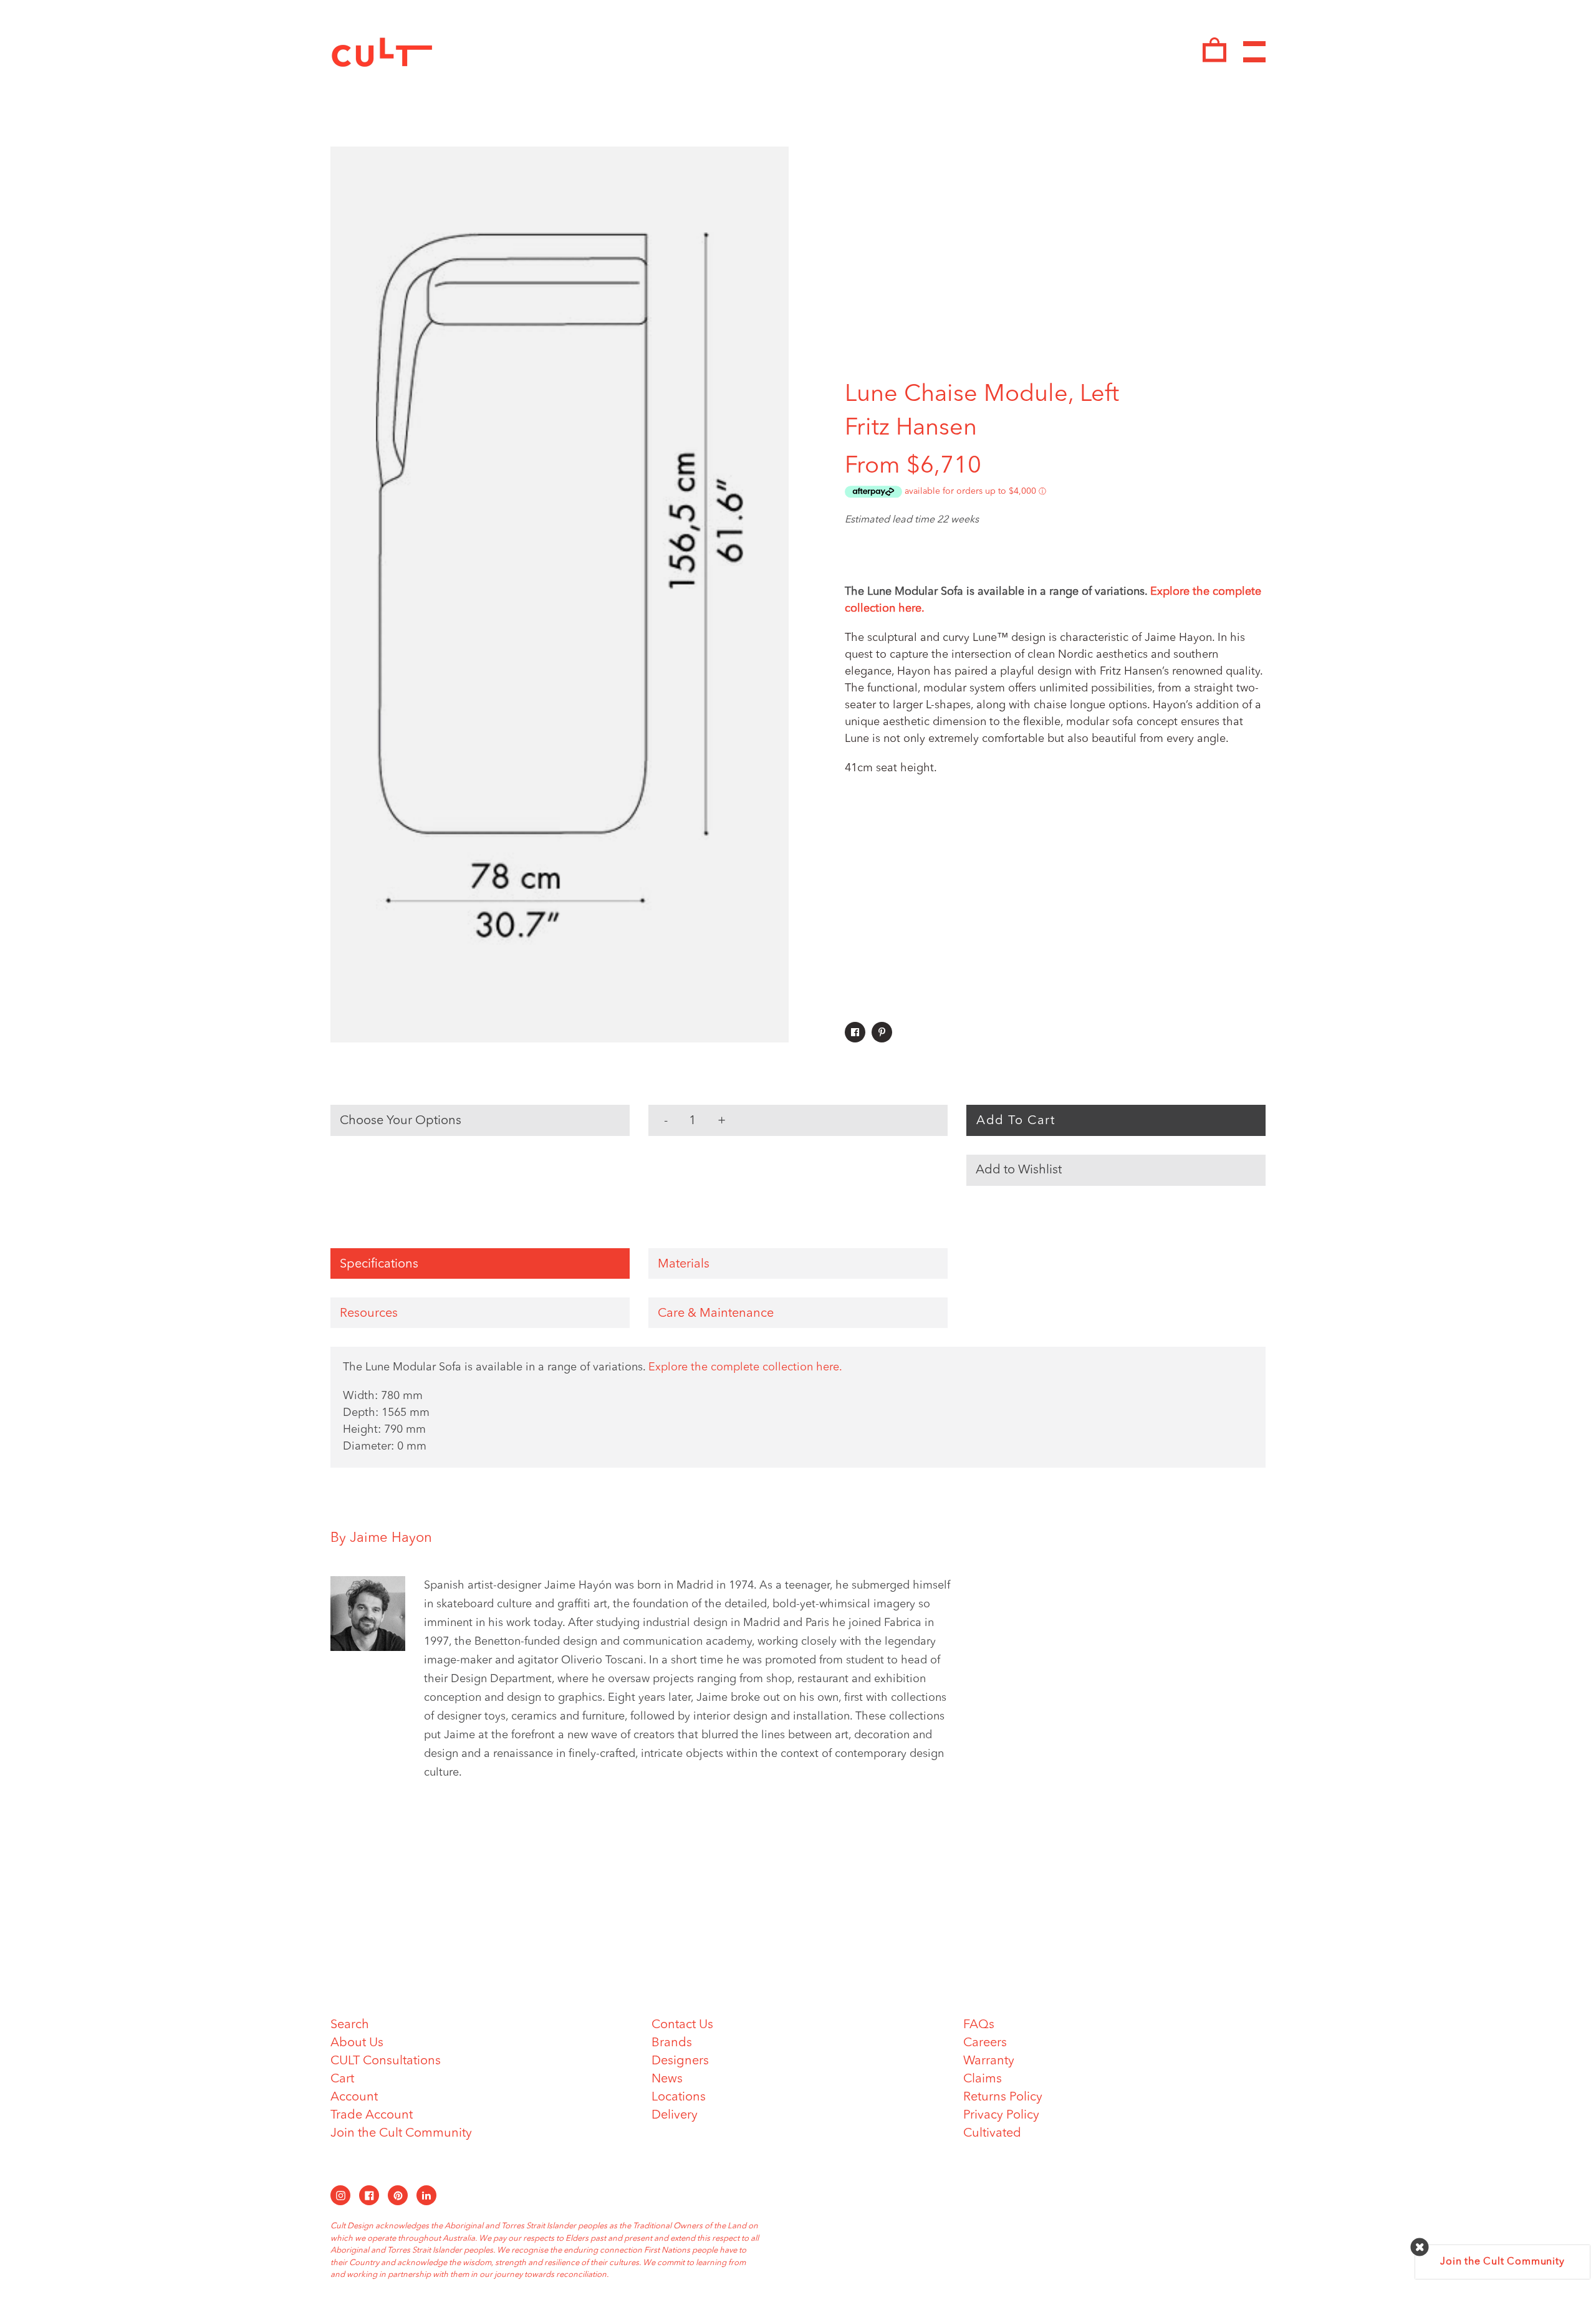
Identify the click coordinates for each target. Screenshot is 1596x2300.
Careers (985, 2043)
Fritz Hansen (911, 428)
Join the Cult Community (401, 2134)
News (667, 2079)
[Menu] (1254, 52)
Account (354, 2097)
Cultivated (992, 2134)
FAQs (979, 2025)
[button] (1116, 1170)
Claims (983, 2079)
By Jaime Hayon (381, 1538)
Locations (679, 2097)
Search (350, 2025)
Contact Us (682, 2025)
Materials (684, 1264)
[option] (560, 594)
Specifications (379, 1264)
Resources (369, 1314)
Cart (342, 2079)
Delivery (675, 2115)
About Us (357, 2043)
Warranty (989, 2061)
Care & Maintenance (716, 1314)
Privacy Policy (1001, 2115)
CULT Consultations (386, 2061)
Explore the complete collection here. (745, 1367)
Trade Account (372, 2115)
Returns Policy (1003, 2097)
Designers (680, 2061)
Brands (672, 2043)
